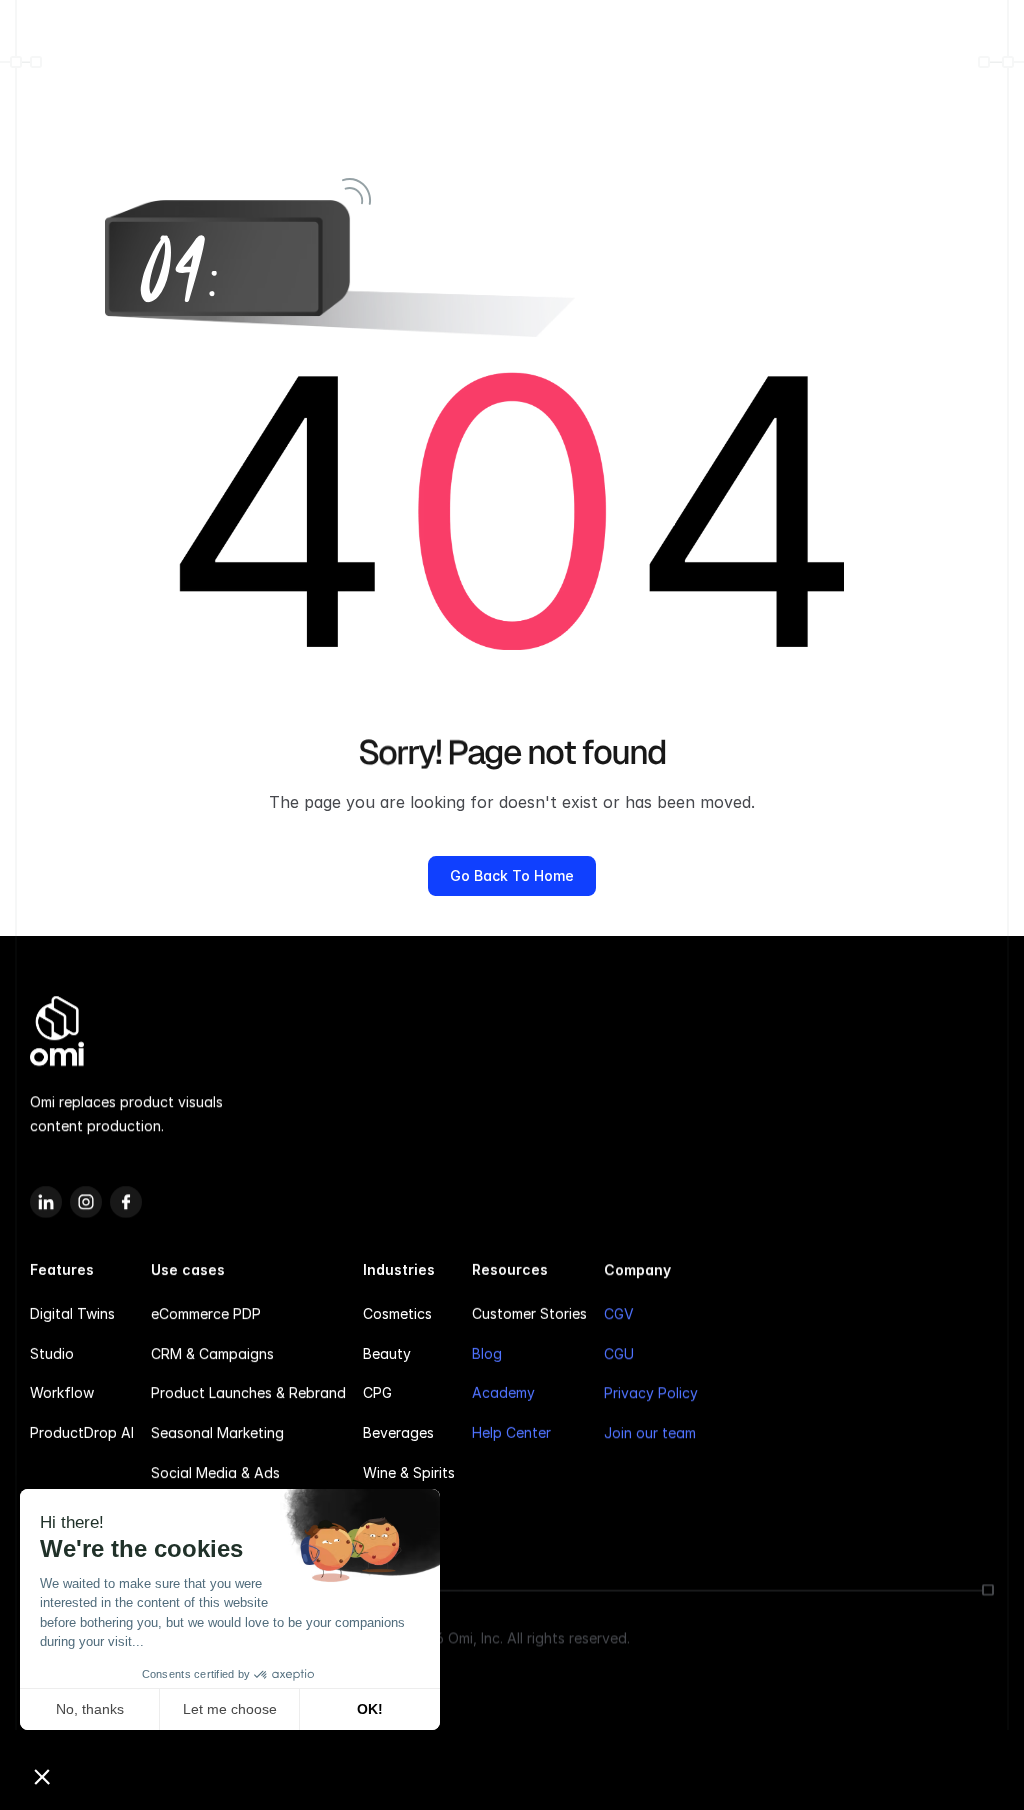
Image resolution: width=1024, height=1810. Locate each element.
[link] (512, 876)
